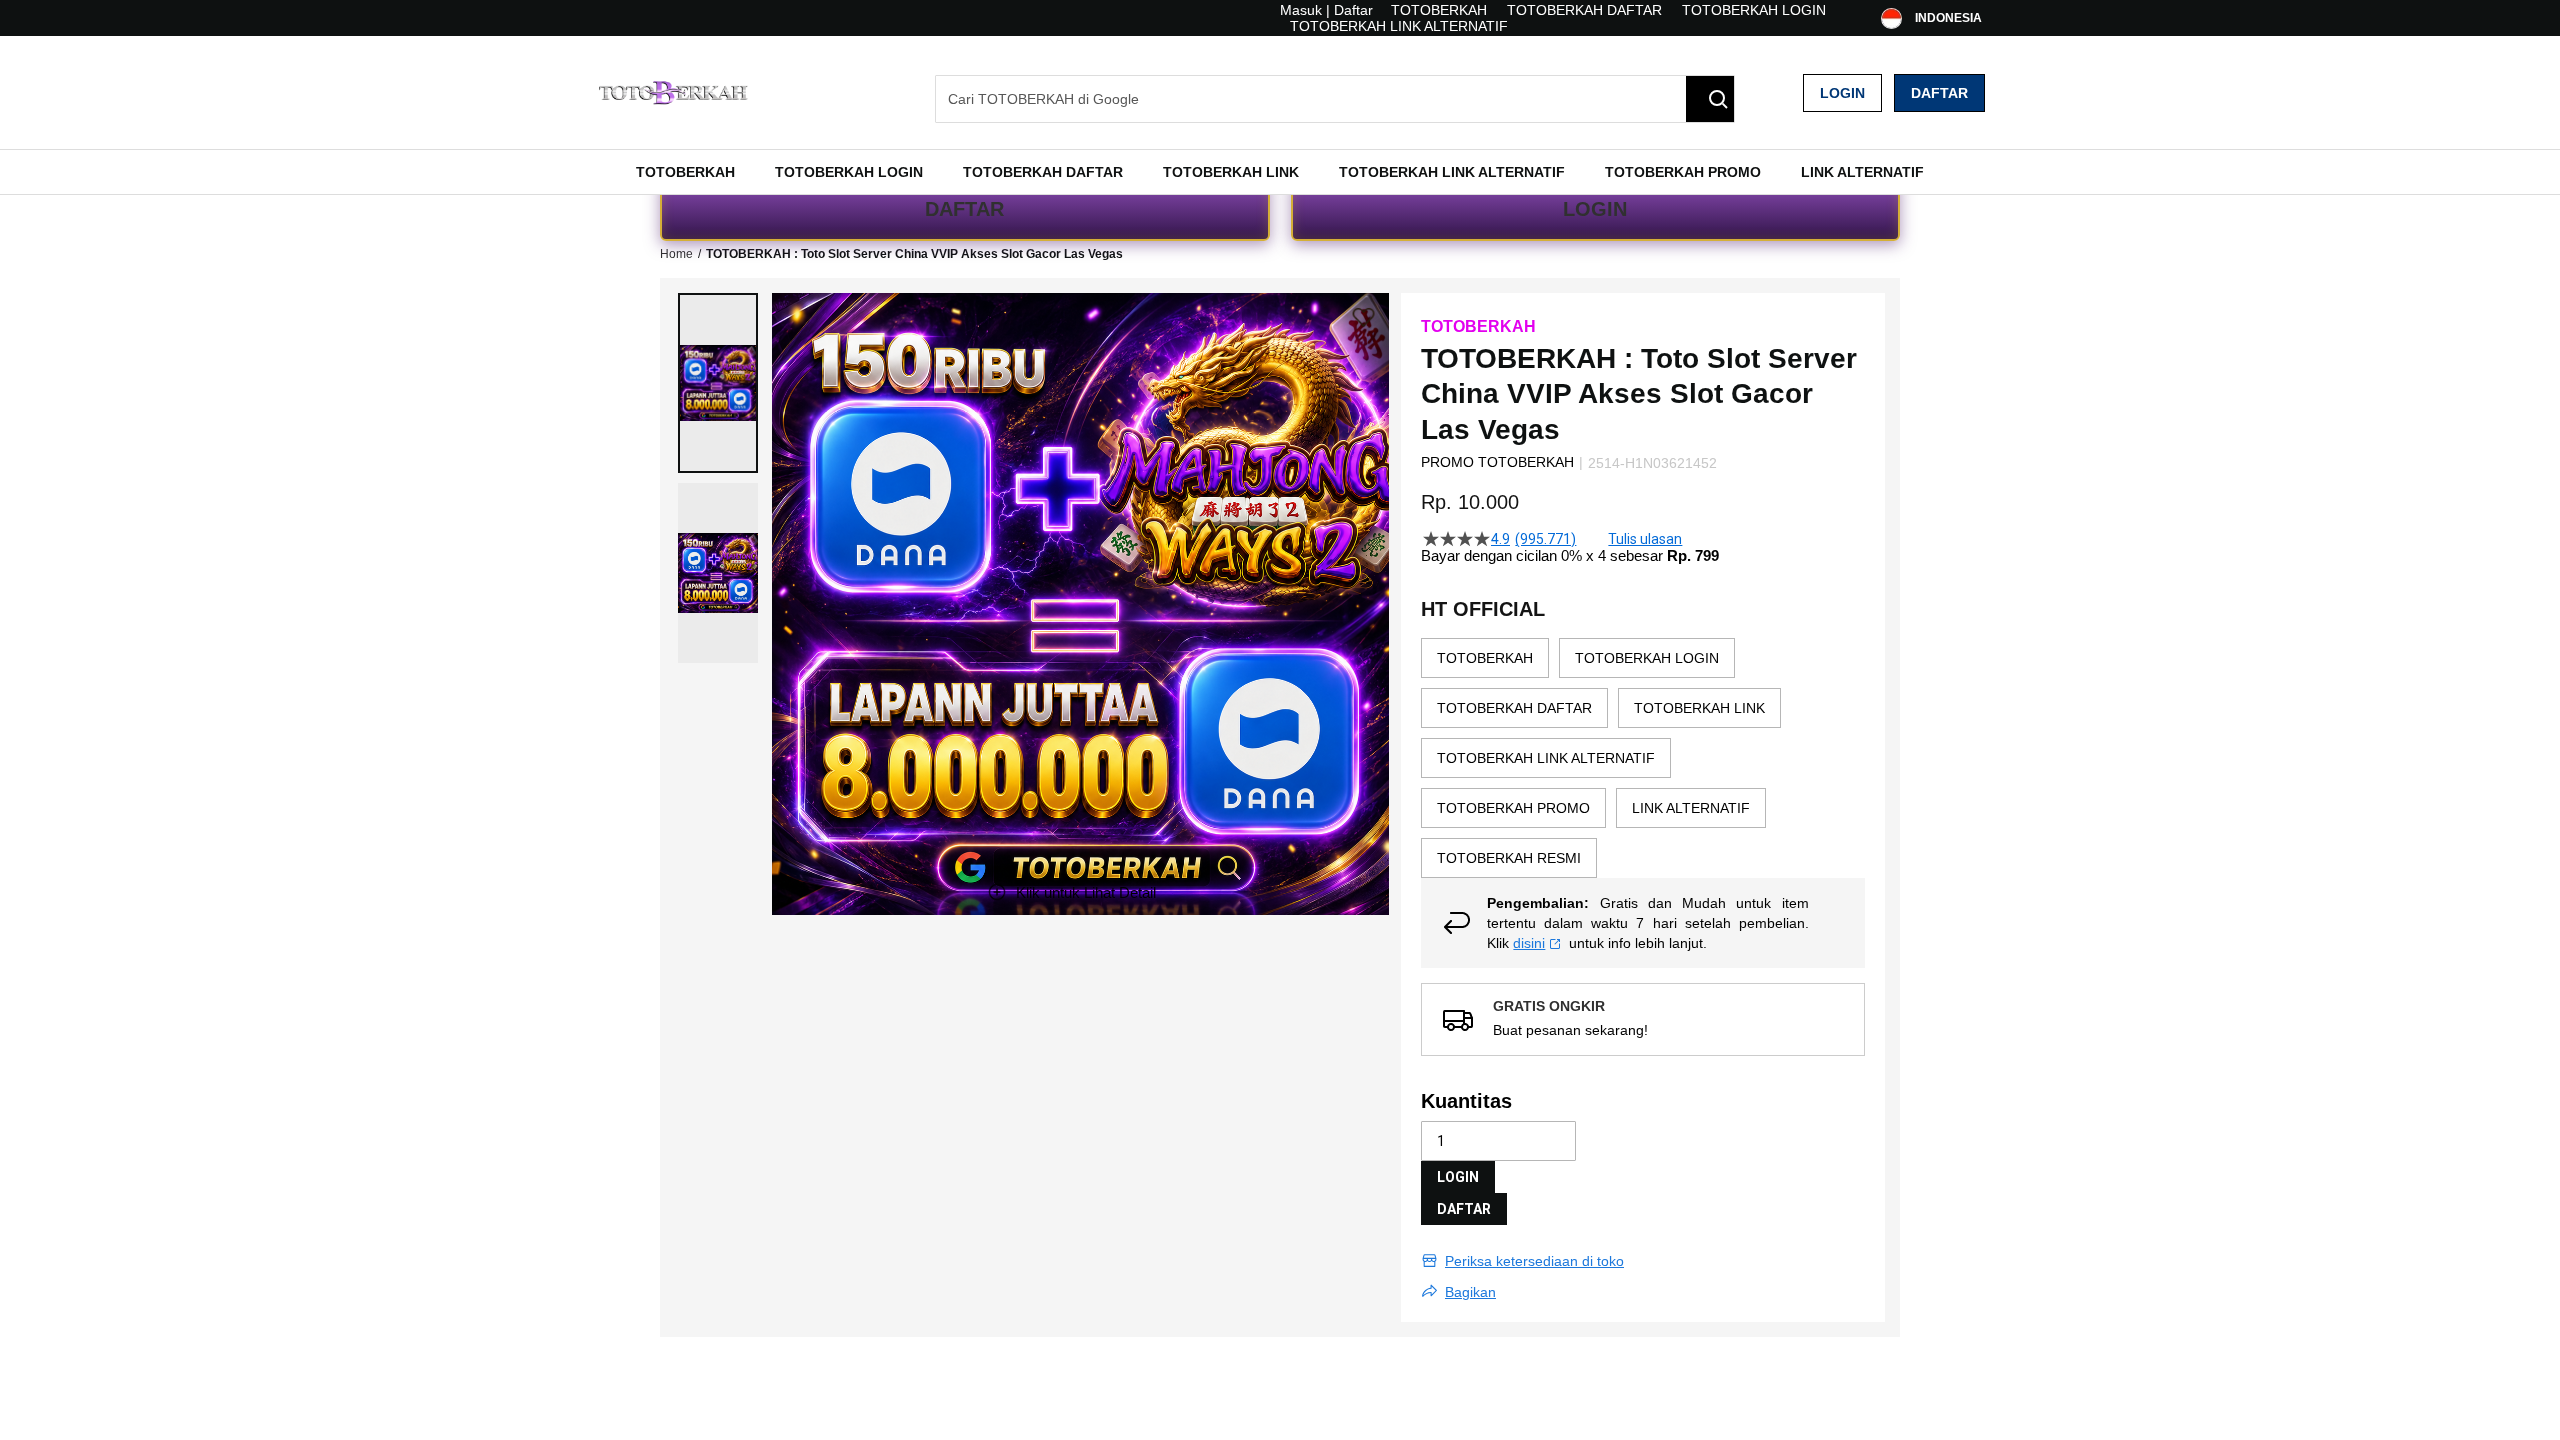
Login (1842, 93)
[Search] (1710, 99)
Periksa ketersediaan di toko (1534, 1261)
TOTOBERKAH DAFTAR (1584, 10)
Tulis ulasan (1645, 539)
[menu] (1280, 172)
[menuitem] (685, 172)
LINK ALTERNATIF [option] (1691, 808)
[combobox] (1335, 99)
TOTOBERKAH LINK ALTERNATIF (1399, 26)
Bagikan (1470, 1292)
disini (1529, 943)
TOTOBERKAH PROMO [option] (1513, 808)
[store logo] (675, 92)
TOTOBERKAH (1439, 10)
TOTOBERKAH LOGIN (1754, 10)
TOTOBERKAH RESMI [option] (1509, 858)
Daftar (1939, 93)
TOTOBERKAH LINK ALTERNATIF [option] (1546, 758)
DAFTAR (964, 209)
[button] (718, 383)
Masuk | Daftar (1326, 10)
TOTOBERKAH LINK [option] (1699, 708)
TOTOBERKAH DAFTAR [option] (1514, 708)
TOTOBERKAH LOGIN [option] (1647, 658)
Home (676, 254)
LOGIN (1595, 209)
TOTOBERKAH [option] (1485, 658)
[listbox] (1643, 758)
